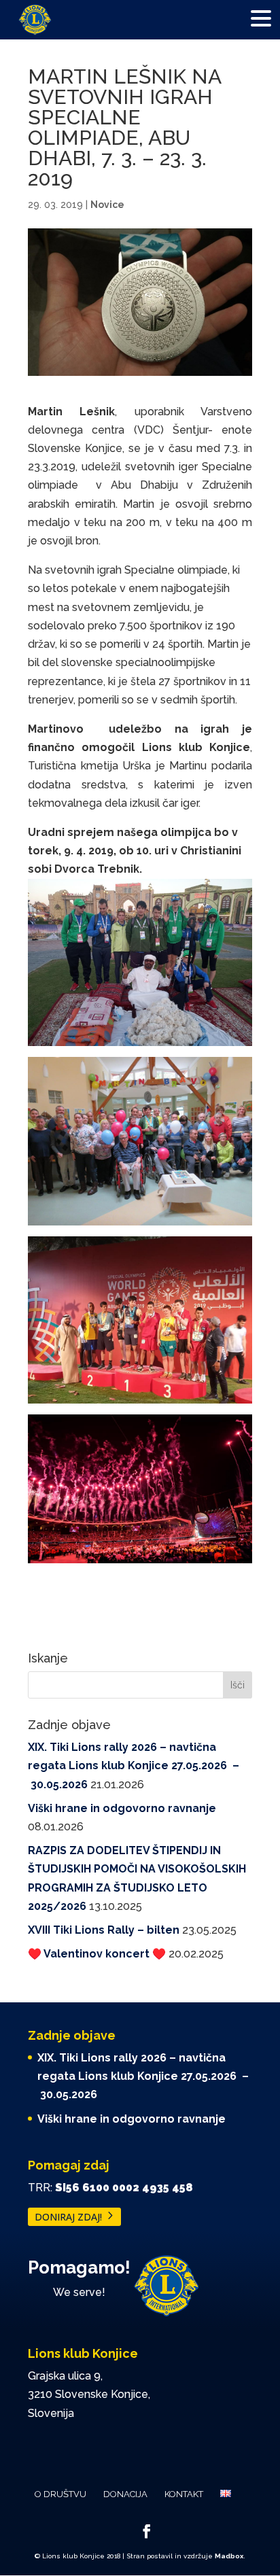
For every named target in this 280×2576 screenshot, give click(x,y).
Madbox (229, 2556)
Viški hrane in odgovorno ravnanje (122, 1808)
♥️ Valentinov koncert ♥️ (97, 1954)
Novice (107, 205)
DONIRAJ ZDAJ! (68, 2217)
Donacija (125, 2494)
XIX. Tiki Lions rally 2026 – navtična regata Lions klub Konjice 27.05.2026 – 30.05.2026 (134, 1765)
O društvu (60, 2494)
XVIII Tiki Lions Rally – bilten (104, 1930)
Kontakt (184, 2494)
